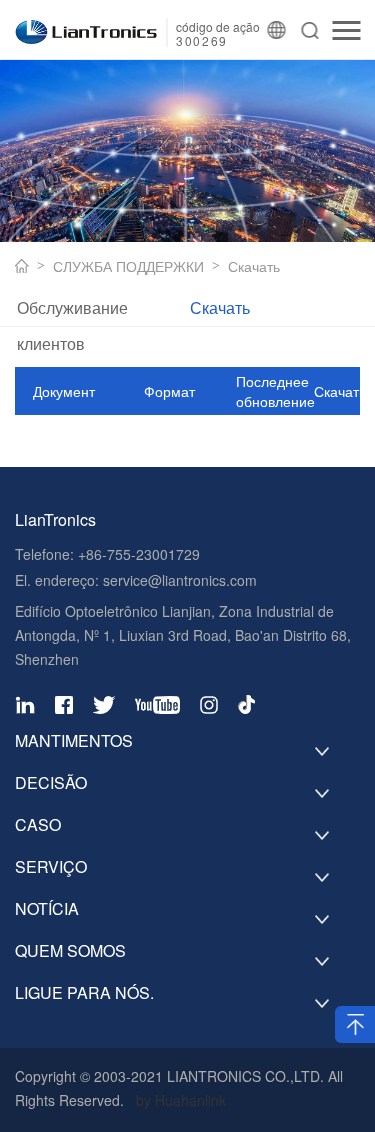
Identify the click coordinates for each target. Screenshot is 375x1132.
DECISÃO (51, 783)
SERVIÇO (51, 867)
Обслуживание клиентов (72, 311)
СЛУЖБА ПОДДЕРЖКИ (128, 266)
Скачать (254, 266)
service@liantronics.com (178, 580)
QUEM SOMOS (70, 951)
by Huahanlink (181, 1100)
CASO (38, 825)
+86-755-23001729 (139, 554)
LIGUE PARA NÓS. (84, 993)
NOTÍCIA (47, 909)
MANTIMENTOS (74, 741)
